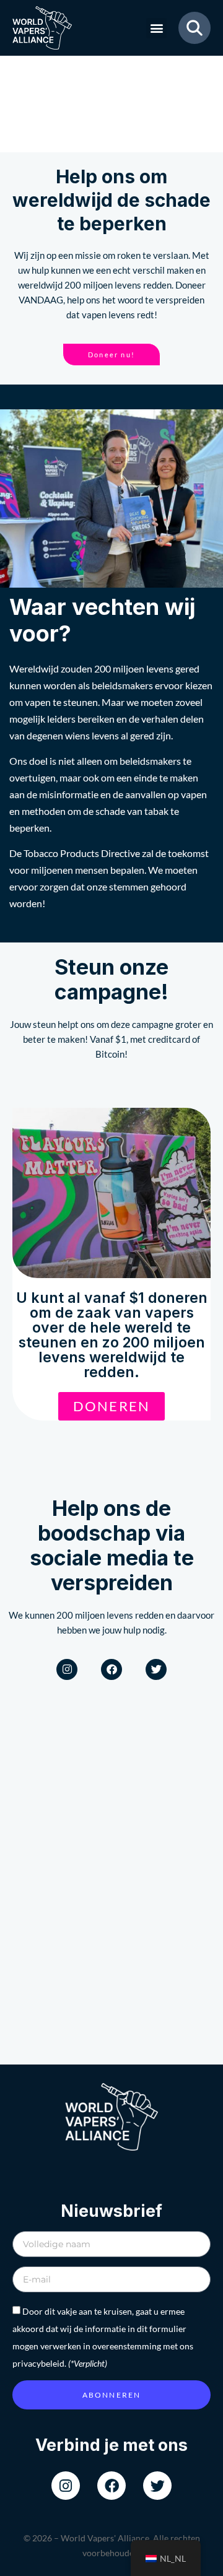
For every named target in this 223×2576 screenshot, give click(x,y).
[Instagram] (67, 1669)
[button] (156, 28)
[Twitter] (156, 1669)
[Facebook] (111, 1669)
